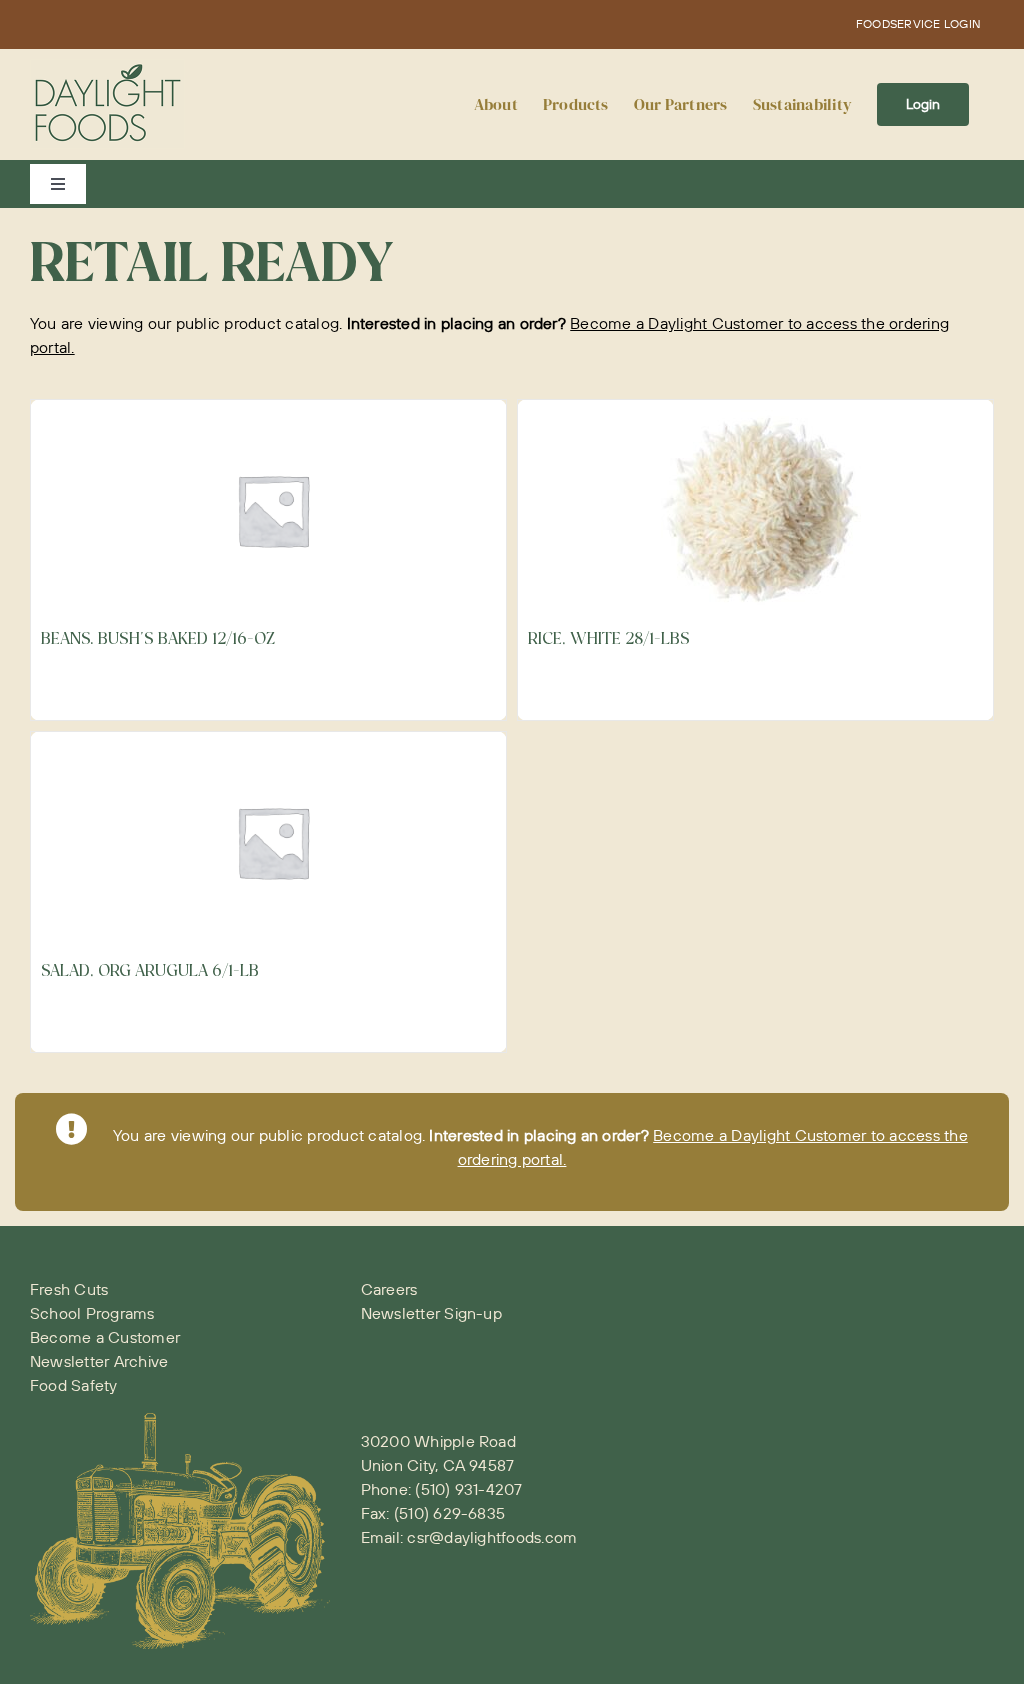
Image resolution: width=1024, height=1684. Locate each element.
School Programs (92, 1313)
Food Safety (74, 1385)
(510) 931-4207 (468, 1489)
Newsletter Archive (99, 1361)
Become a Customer (105, 1337)
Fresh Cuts (69, 1289)
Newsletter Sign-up (431, 1313)
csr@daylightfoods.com (492, 1537)
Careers (389, 1289)
